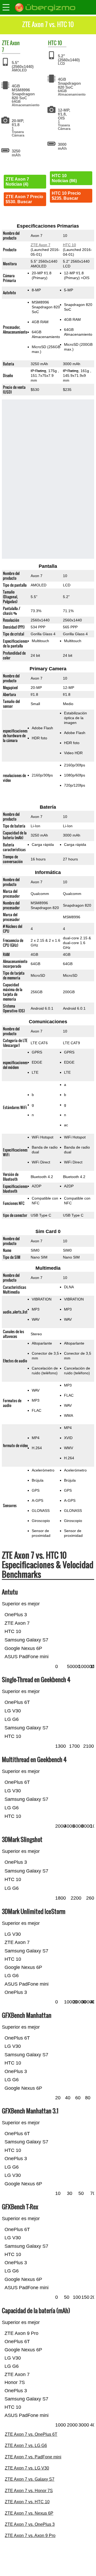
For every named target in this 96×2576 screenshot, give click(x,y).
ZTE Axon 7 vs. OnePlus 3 (30, 2524)
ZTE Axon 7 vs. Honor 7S (29, 2491)
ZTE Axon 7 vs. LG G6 (26, 2445)
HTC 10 (69, 245)
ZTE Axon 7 (41, 245)
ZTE (5, 43)
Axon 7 (11, 46)
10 (60, 43)
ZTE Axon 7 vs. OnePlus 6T (31, 2434)
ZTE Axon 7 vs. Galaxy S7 (30, 2479)
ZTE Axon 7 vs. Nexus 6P (29, 2513)
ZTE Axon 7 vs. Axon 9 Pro (30, 2536)
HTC (52, 43)
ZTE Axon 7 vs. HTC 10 (27, 2502)
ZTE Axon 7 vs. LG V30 (27, 2468)
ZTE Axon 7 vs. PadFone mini (33, 2457)
